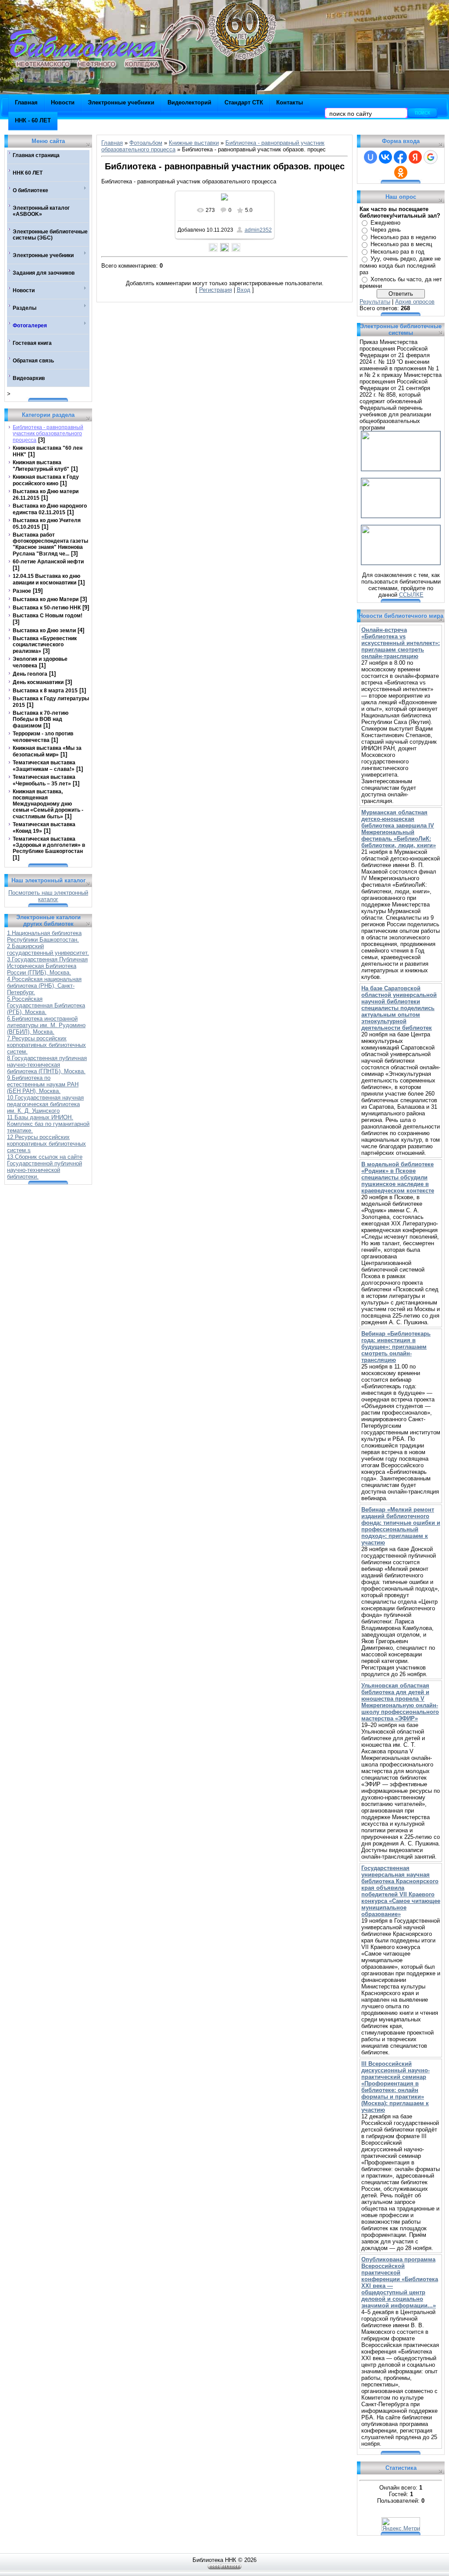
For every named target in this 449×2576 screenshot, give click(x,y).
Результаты (375, 302)
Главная (26, 102)
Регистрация (216, 290)
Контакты (290, 102)
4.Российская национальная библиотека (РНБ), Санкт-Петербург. (44, 986)
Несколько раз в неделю (403, 237)
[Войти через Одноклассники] (401, 172)
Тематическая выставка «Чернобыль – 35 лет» (44, 780)
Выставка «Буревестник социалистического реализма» (45, 645)
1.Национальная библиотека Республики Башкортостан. (44, 936)
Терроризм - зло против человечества (43, 737)
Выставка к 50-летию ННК (47, 608)
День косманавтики (38, 682)
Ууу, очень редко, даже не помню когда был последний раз (400, 265)
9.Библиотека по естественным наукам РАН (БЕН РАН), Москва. (43, 1084)
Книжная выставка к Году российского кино (46, 480)
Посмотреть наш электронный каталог (48, 896)
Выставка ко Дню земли (44, 631)
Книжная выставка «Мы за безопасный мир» (47, 751)
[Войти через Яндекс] (415, 157)
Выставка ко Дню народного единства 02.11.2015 (50, 509)
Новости (63, 102)
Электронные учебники (121, 102)
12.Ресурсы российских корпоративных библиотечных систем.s (46, 1144)
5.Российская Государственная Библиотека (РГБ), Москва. (46, 1005)
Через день (386, 230)
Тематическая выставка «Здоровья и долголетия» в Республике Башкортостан (49, 845)
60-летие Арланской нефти (48, 562)
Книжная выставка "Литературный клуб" (41, 466)
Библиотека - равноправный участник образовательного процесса (48, 434)
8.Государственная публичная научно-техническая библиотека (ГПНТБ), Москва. (47, 1065)
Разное (22, 591)
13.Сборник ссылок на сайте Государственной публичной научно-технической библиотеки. (45, 1167)
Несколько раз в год (397, 252)
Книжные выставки (194, 143)
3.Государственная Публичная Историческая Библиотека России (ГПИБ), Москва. (47, 966)
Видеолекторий (189, 102)
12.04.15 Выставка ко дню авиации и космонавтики (46, 579)
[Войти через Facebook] (400, 157)
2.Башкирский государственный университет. (48, 949)
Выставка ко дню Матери (46, 599)
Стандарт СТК (244, 102)
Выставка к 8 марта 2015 (45, 691)
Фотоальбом (146, 143)
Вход (244, 290)
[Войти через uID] (371, 157)
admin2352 (258, 230)
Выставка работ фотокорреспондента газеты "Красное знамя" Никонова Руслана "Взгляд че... (50, 544)
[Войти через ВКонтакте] (385, 157)
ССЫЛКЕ (411, 595)
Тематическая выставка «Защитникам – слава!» (44, 766)
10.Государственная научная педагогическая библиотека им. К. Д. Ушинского (45, 1104)
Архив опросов (415, 302)
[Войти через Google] (431, 157)
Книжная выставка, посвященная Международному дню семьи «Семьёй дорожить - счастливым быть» (48, 804)
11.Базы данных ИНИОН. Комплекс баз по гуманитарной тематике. (48, 1124)
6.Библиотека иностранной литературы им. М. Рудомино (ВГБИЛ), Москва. (46, 1025)
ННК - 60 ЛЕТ (33, 120)
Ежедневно (385, 223)
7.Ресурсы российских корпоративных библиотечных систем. (46, 1045)
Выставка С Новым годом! (48, 616)
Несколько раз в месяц (401, 244)
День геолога (30, 674)
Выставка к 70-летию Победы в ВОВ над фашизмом (41, 719)
